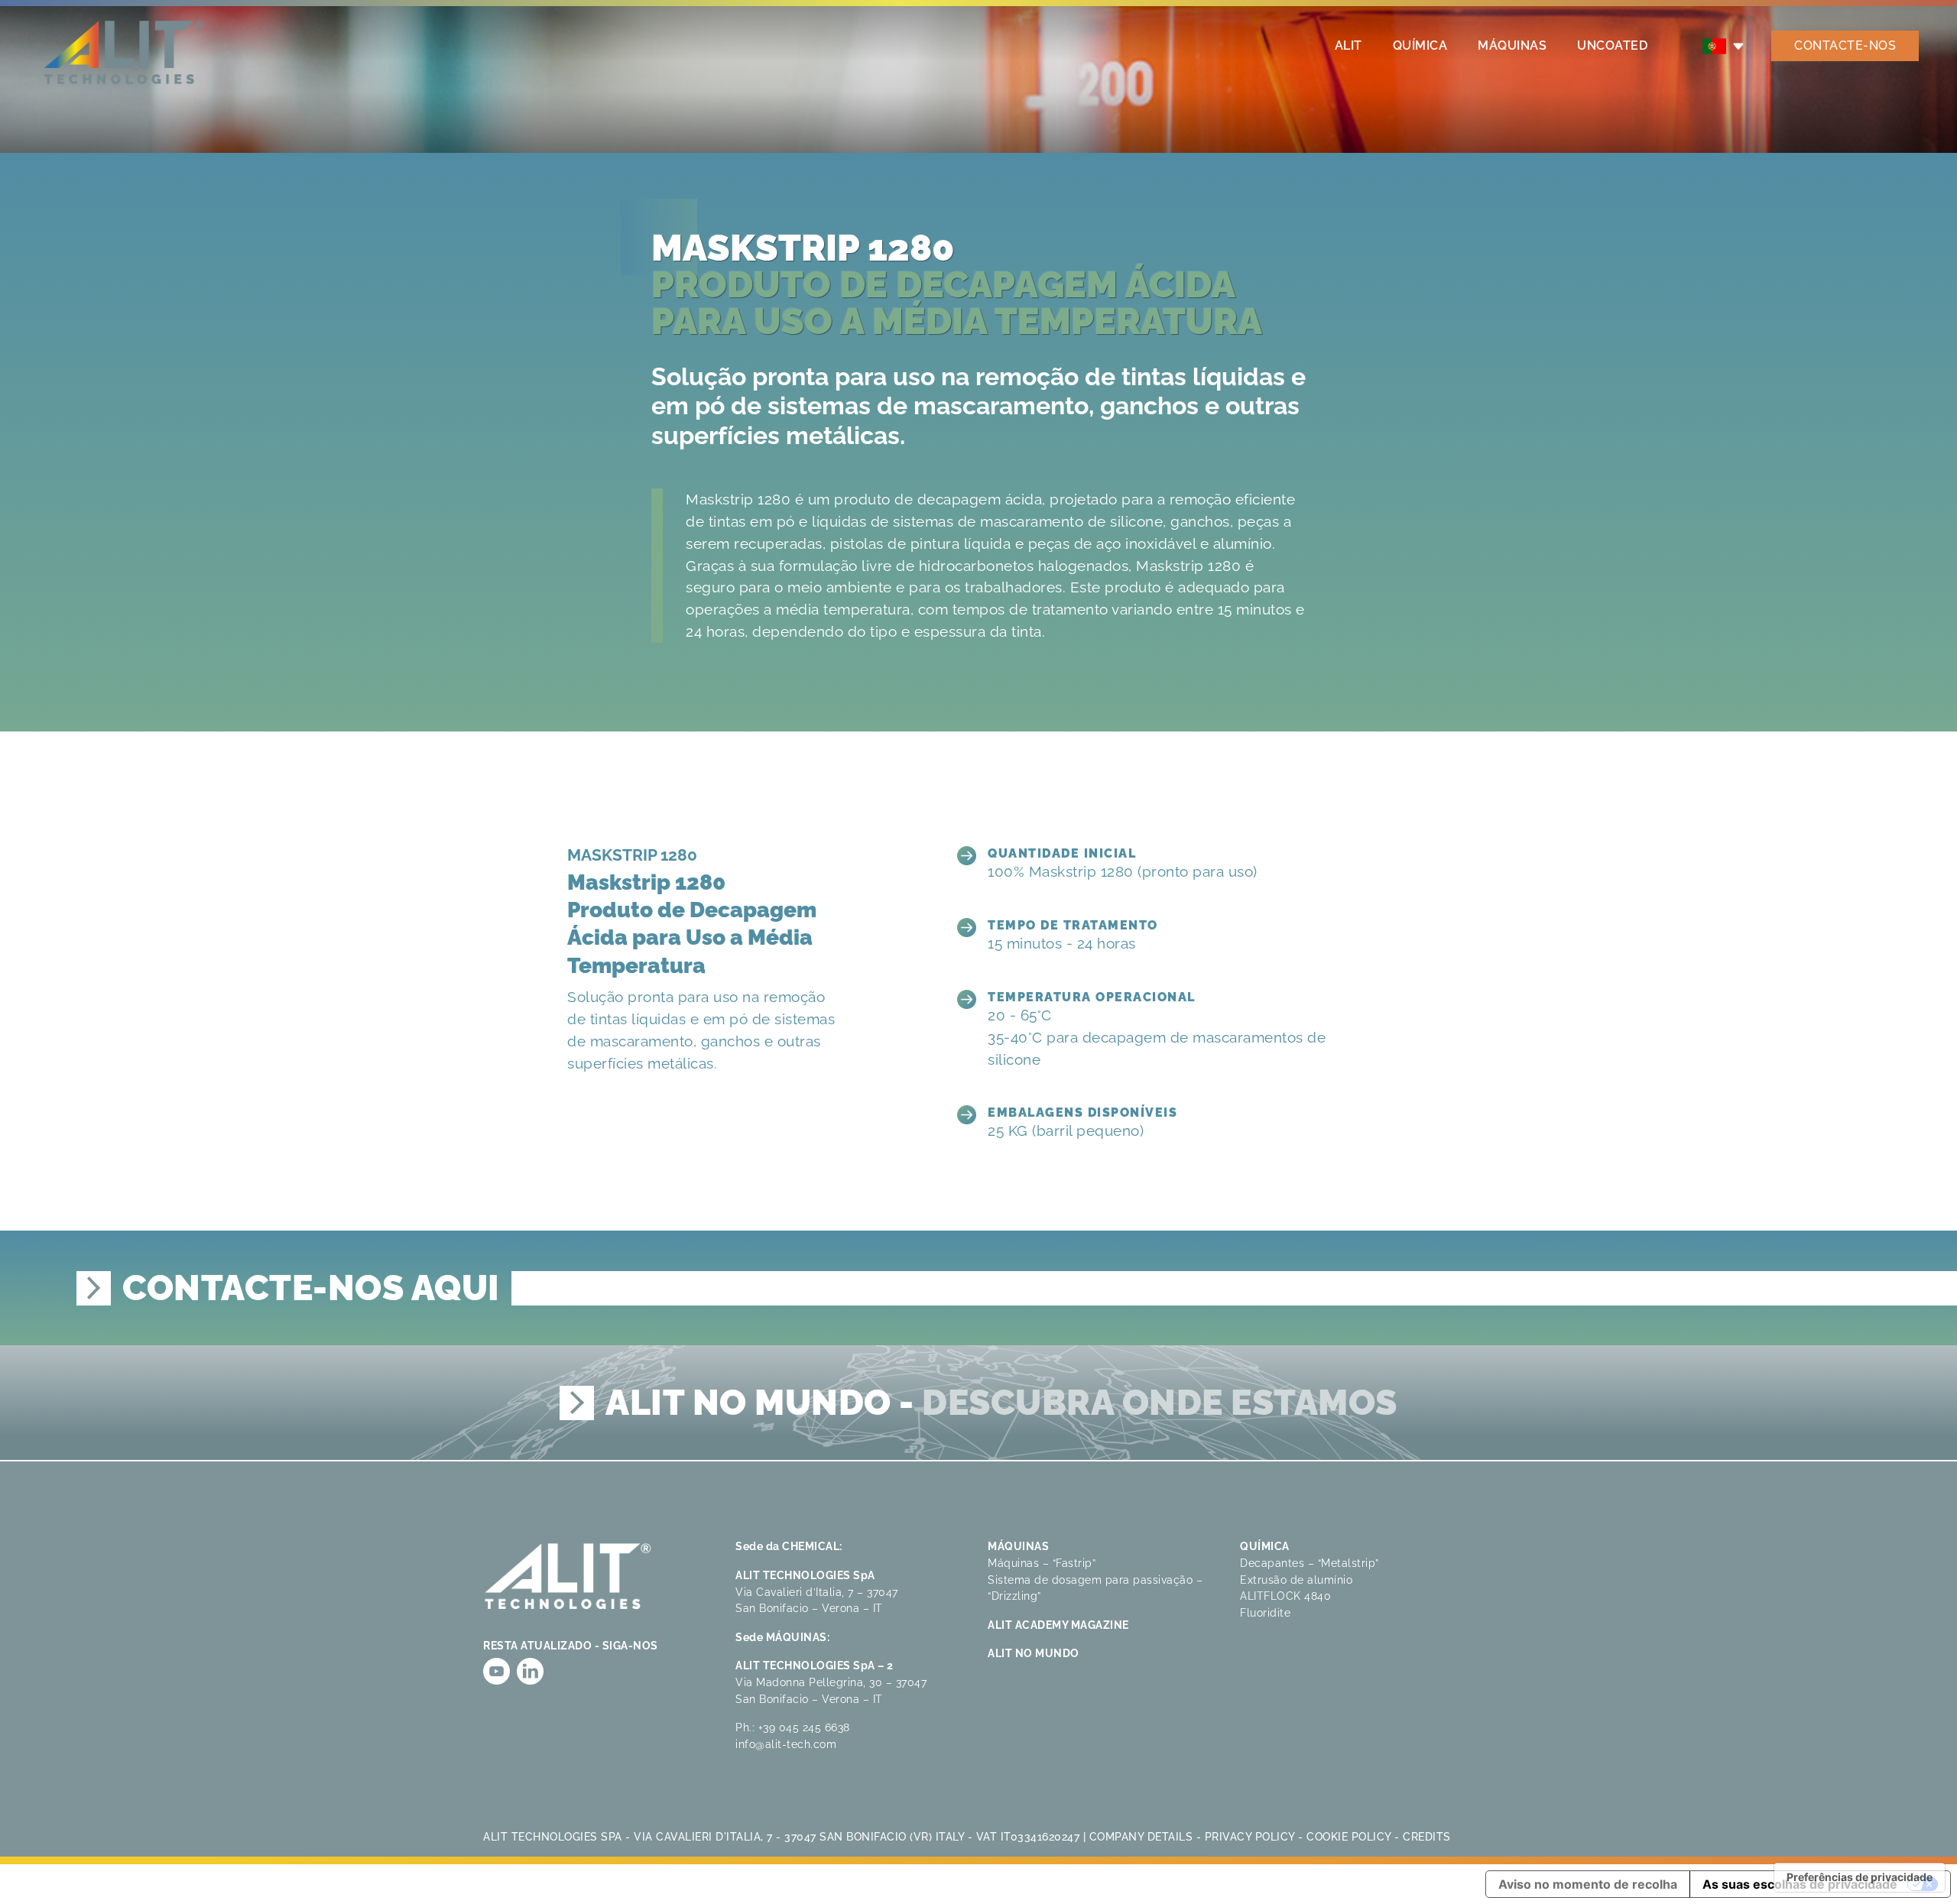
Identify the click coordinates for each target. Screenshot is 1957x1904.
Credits (1427, 1836)
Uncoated (1612, 45)
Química (1420, 45)
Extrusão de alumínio (1296, 1580)
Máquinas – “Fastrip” (1042, 1563)
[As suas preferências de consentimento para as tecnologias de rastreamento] (1860, 1877)
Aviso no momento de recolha (1588, 1884)
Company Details (1141, 1836)
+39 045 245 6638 (804, 1727)
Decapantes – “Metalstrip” (1310, 1563)
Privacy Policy (1250, 1836)
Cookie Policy (1349, 1836)
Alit (1348, 45)
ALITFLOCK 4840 (1285, 1596)
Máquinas (1512, 45)
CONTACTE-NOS (1845, 45)
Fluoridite (1265, 1612)
